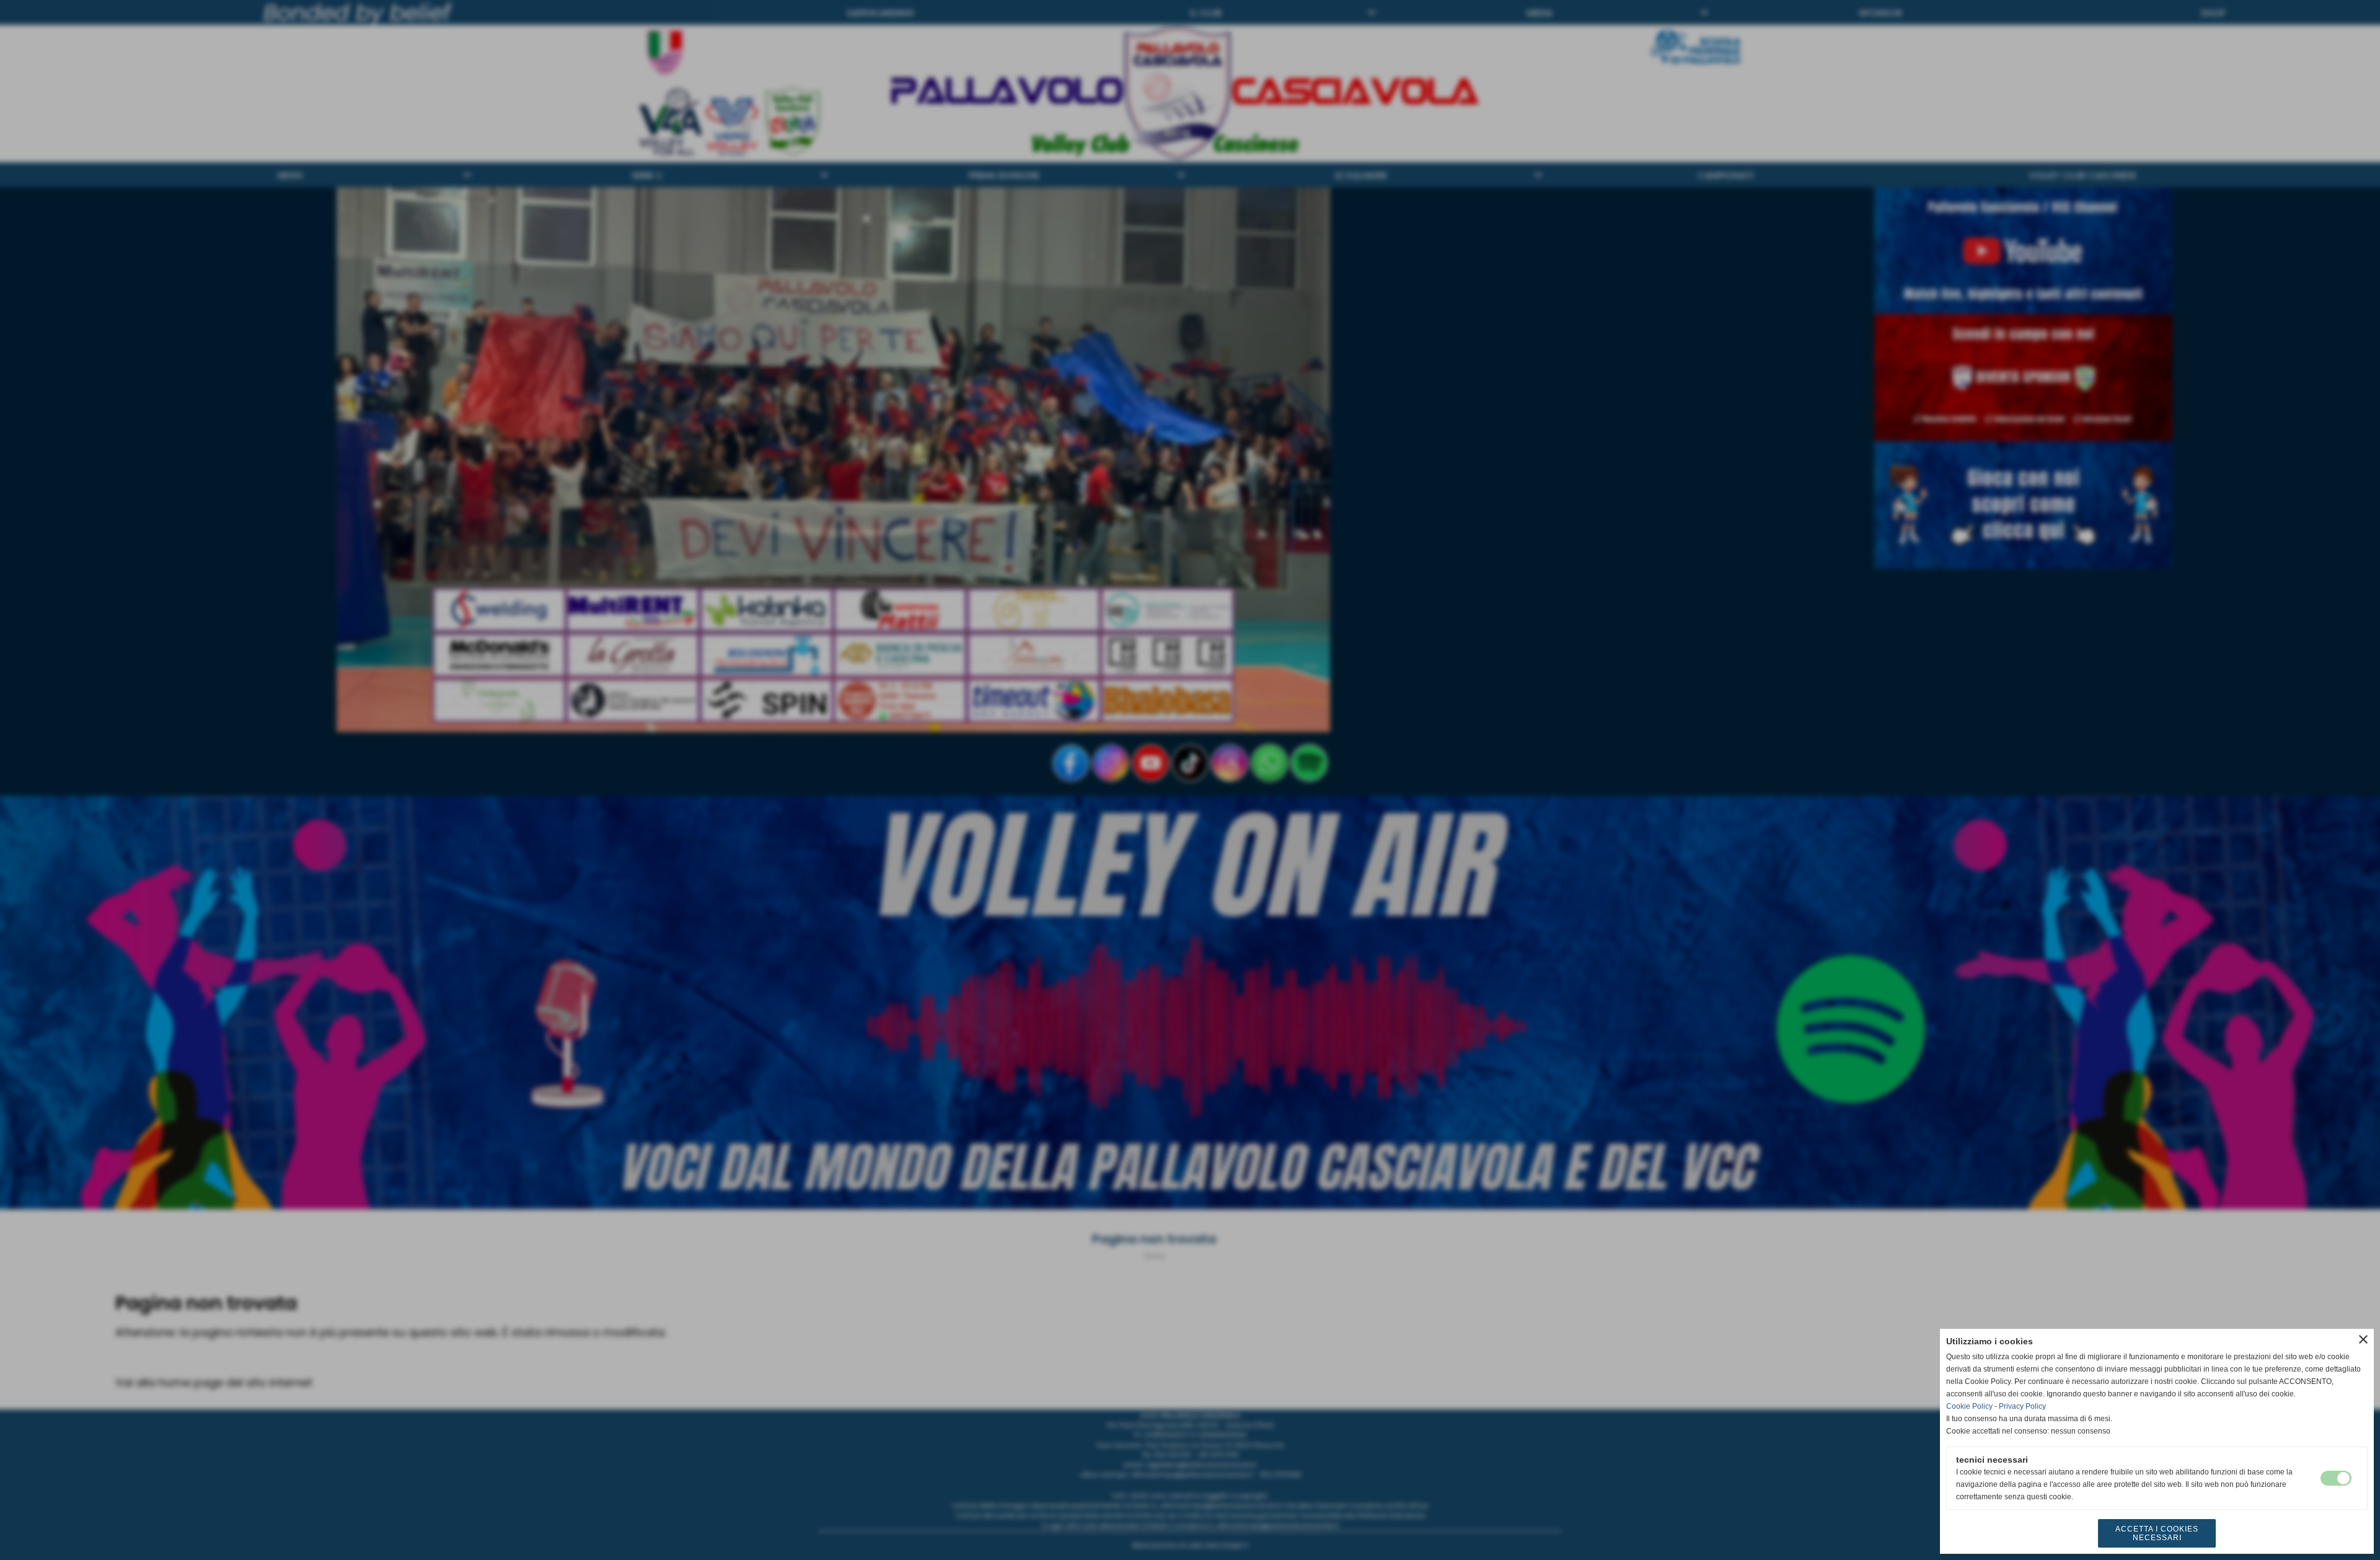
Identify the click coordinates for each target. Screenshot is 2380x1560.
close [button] (2363, 1339)
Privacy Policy (2022, 1406)
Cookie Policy (1969, 1406)
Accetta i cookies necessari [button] (2157, 1533)
